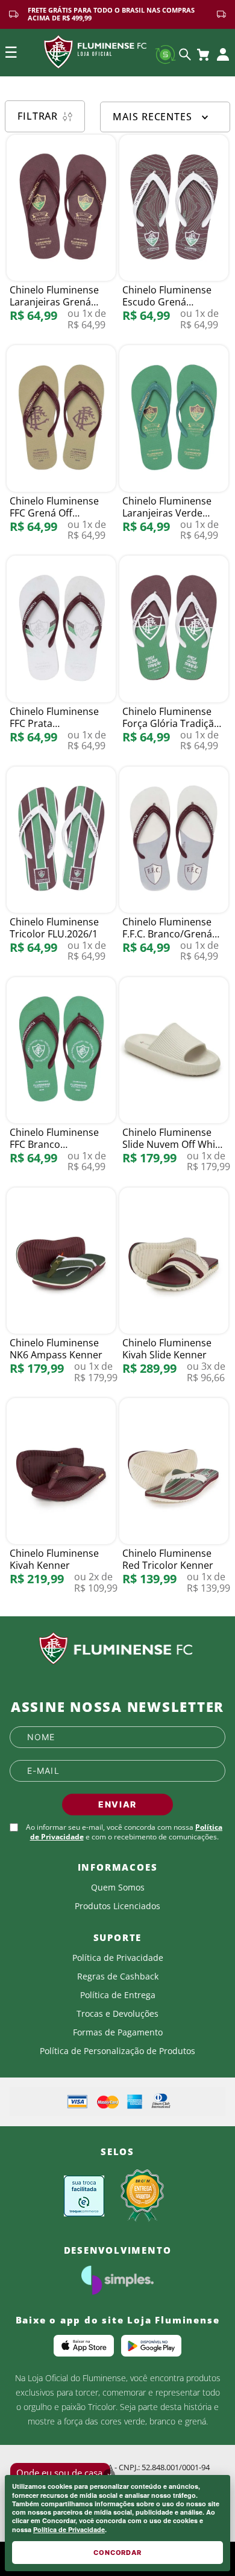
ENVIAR (117, 1804)
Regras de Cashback (118, 1976)
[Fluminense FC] (117, 1649)
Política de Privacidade (69, 2529)
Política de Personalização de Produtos (117, 2051)
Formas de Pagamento (118, 2032)
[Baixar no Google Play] (151, 2346)
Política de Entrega (118, 1995)
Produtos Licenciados (117, 1906)
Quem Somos (118, 1888)
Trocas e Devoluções (117, 2014)
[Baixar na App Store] (84, 2346)
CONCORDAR (117, 2553)
